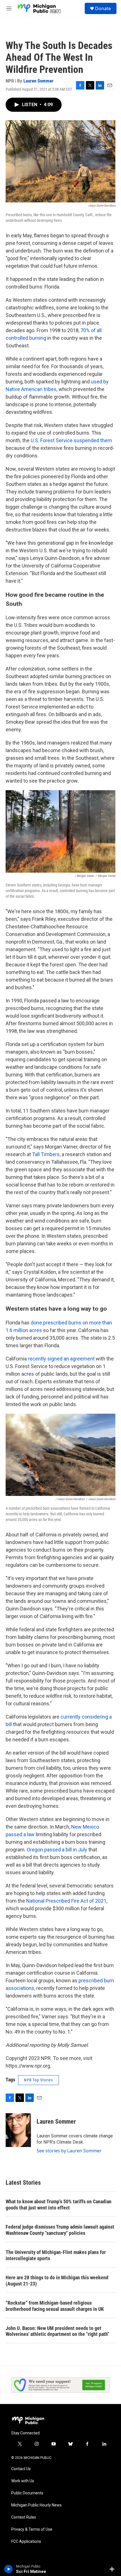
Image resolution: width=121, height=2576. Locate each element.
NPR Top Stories (38, 2080)
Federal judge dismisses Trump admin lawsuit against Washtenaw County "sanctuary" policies (60, 2230)
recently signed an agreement (61, 1359)
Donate (103, 8)
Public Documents (27, 2493)
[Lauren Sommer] (18, 2130)
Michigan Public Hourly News (36, 2505)
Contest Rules (24, 2517)
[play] (9, 2569)
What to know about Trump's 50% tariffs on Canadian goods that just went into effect (59, 2205)
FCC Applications (26, 2542)
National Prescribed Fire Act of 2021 (66, 1901)
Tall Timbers (46, 1154)
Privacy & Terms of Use (32, 2529)
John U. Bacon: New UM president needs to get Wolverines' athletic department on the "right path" (57, 2331)
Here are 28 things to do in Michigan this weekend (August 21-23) (57, 2281)
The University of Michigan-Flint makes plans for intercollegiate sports (56, 2255)
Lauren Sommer (38, 81)
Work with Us (23, 2481)
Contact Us (21, 2469)
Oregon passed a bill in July (57, 1850)
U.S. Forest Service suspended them (71, 440)
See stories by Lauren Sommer (69, 2151)
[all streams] (114, 2569)
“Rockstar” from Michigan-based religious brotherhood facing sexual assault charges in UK (55, 2306)
